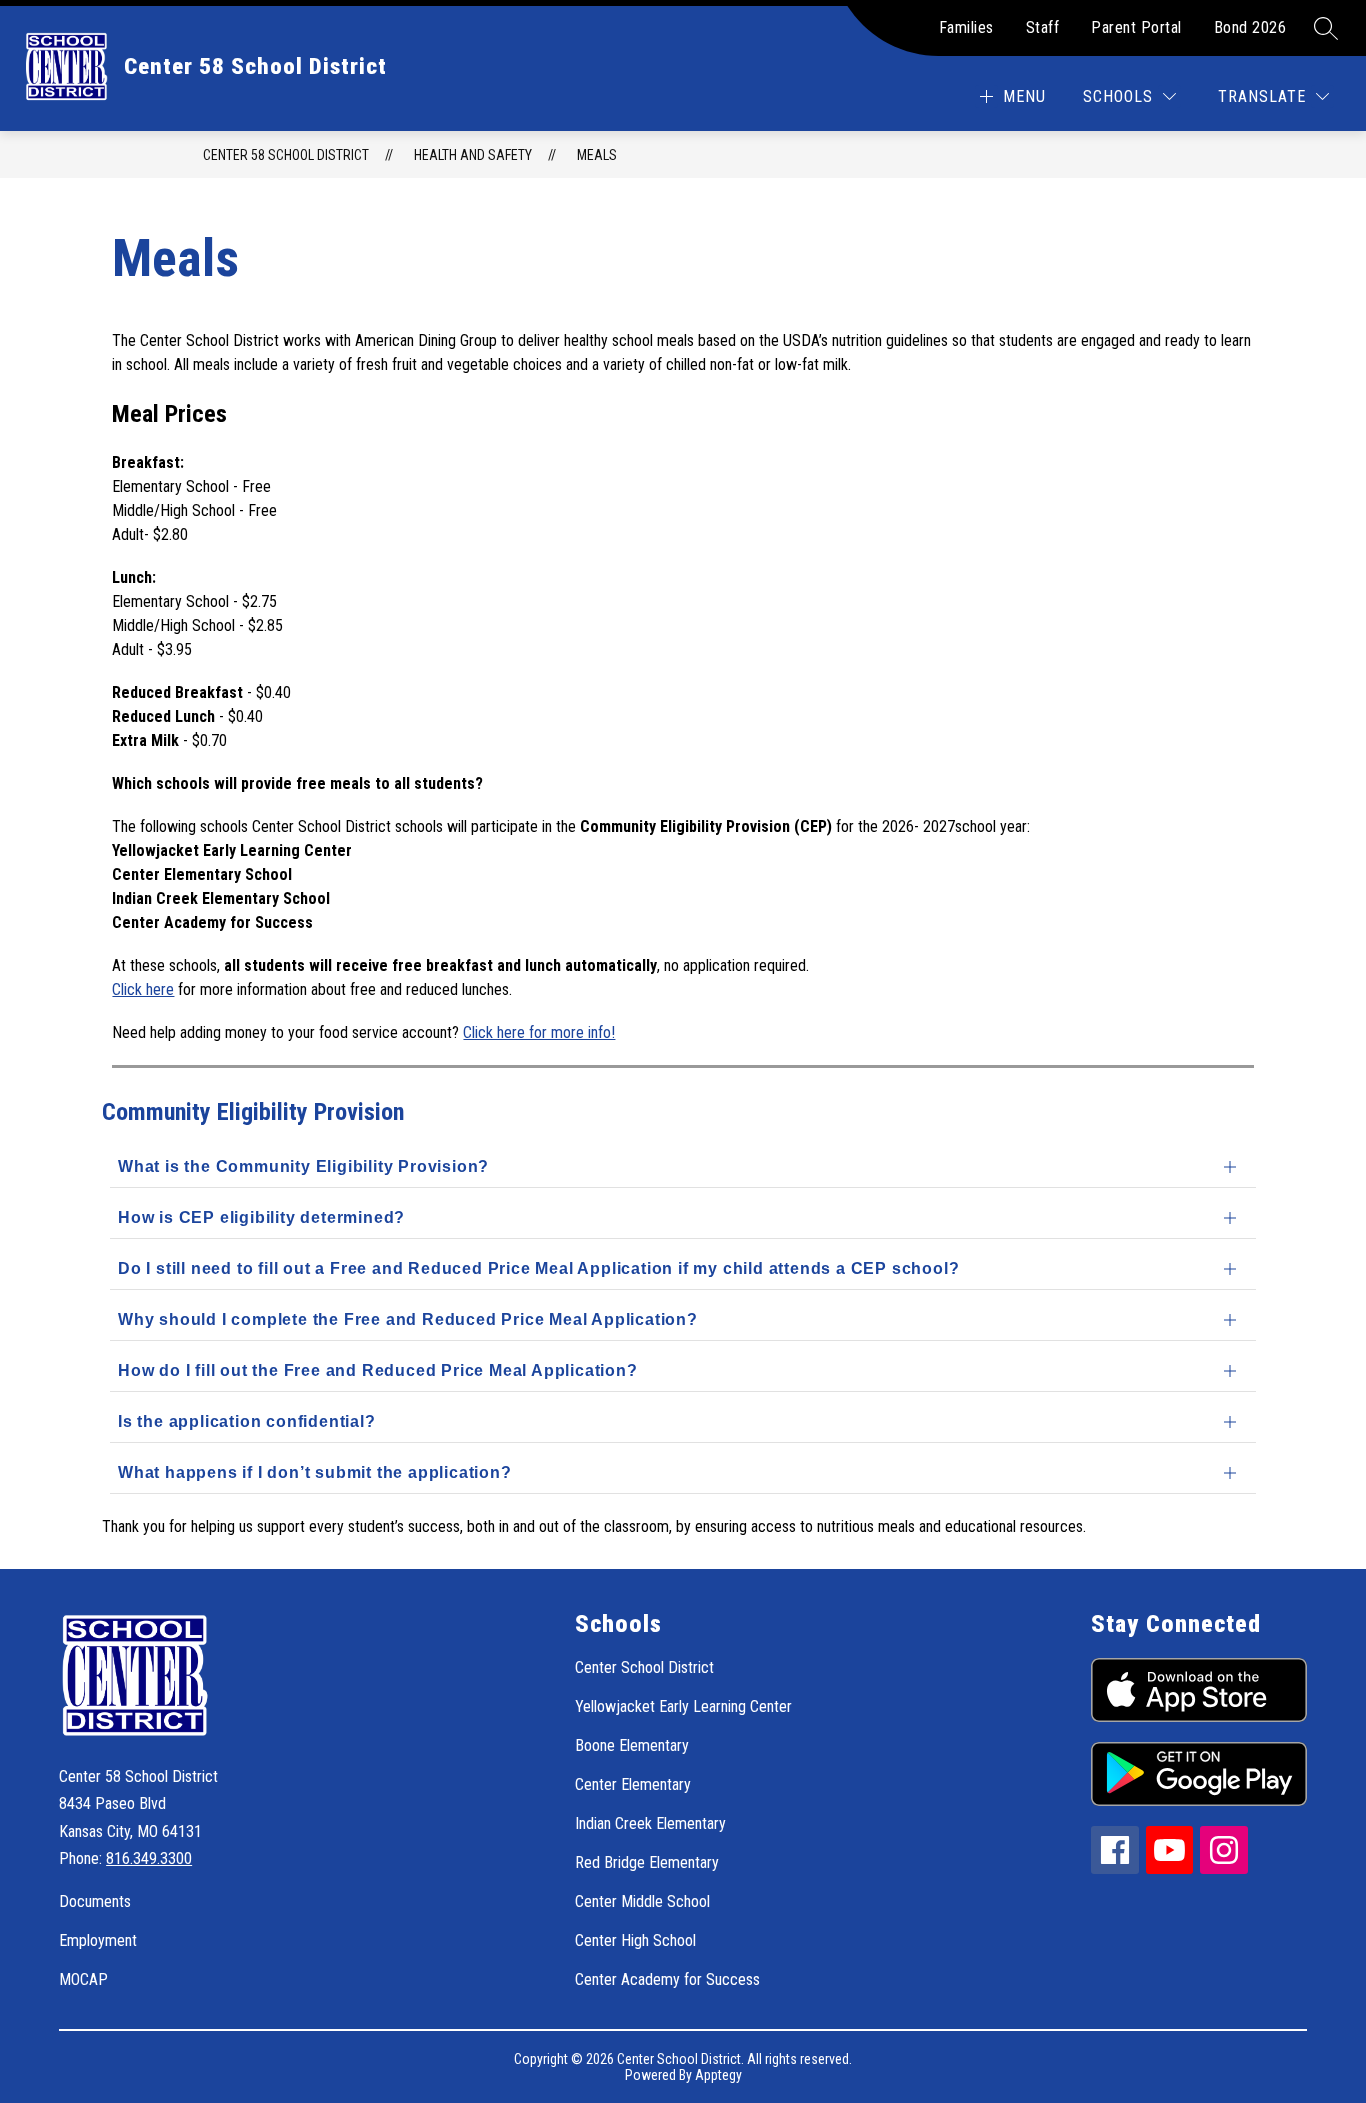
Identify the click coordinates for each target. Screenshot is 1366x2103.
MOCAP (83, 1979)
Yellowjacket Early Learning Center (683, 1706)
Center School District (644, 1667)
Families (966, 27)
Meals (597, 155)
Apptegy (718, 2075)
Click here (143, 989)
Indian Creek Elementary (650, 1823)
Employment (98, 1940)
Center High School (635, 1940)
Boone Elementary (632, 1745)
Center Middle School (642, 1901)
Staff (1043, 27)
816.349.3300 (149, 1858)
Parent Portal (1136, 27)
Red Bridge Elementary (647, 1862)
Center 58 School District (286, 155)
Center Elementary (633, 1784)
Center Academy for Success (667, 1979)
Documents (95, 1901)
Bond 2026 (1250, 27)
